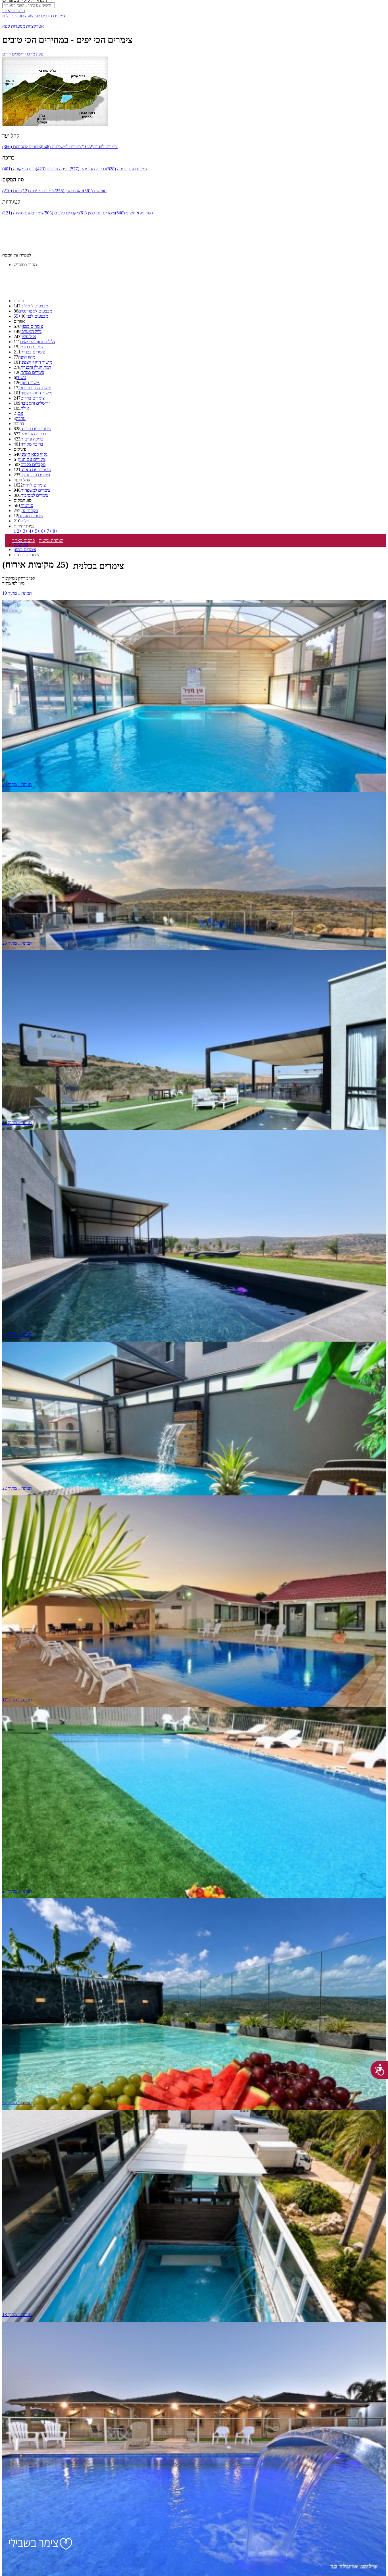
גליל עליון (28, 337)
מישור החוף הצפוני (36, 362)
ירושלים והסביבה (35, 403)
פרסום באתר (13, 11)
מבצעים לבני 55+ (31, 316)
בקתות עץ (29, 511)
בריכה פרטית (32, 439)
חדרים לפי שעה (38, 16)
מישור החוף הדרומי (35, 388)
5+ (37, 531)
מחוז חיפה (27, 357)
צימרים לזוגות (34, 485)
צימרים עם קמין (32, 459)
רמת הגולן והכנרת (36, 367)
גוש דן (21, 377)
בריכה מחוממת (33, 434)
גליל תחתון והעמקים (37, 342)
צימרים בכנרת (33, 352)
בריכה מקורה (32, 444)
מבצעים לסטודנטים (35, 311)
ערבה (21, 418)
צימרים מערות (31, 516)
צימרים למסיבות (34, 495)
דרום (7, 54)
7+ (49, 531)
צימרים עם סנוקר (35, 475)
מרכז (31, 54)
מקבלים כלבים (33, 464)
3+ (25, 531)
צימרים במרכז (32, 372)
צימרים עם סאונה (36, 470)
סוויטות (27, 505)
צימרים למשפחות (35, 490)
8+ (55, 531)
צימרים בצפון (32, 326)
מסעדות (18, 26)
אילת (25, 408)
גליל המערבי (31, 331)
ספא (6, 26)
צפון (39, 54)
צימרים (59, 16)
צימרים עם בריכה (36, 429)
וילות (6, 16)
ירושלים (19, 54)
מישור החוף (30, 383)
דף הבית (21, 544)
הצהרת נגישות (51, 540)
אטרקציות (35, 26)
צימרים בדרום (33, 398)
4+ (31, 531)
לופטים (18, 16)
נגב (21, 413)
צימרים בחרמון (31, 347)
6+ (43, 531)
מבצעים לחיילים (34, 306)
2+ (19, 531)
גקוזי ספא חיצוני (34, 454)
